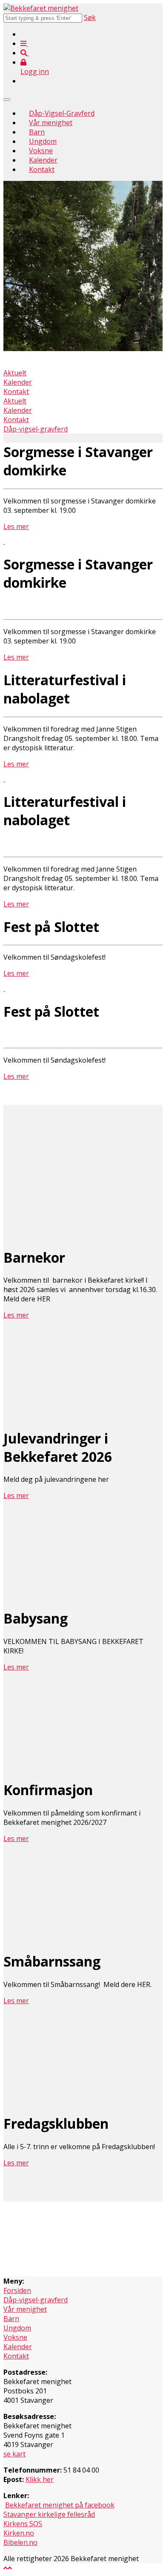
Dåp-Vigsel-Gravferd (62, 113)
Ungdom (43, 141)
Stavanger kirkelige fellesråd (49, 2514)
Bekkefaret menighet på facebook (60, 2505)
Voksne (41, 151)
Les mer (16, 526)
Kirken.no (19, 2533)
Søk (90, 17)
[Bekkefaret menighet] (41, 8)
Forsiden (17, 2290)
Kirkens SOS (23, 2524)
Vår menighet (51, 123)
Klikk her (40, 2479)
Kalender (43, 160)
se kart (14, 2454)
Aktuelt (15, 373)
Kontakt (42, 169)
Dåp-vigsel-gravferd (36, 429)
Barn (37, 132)
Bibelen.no (20, 2542)
